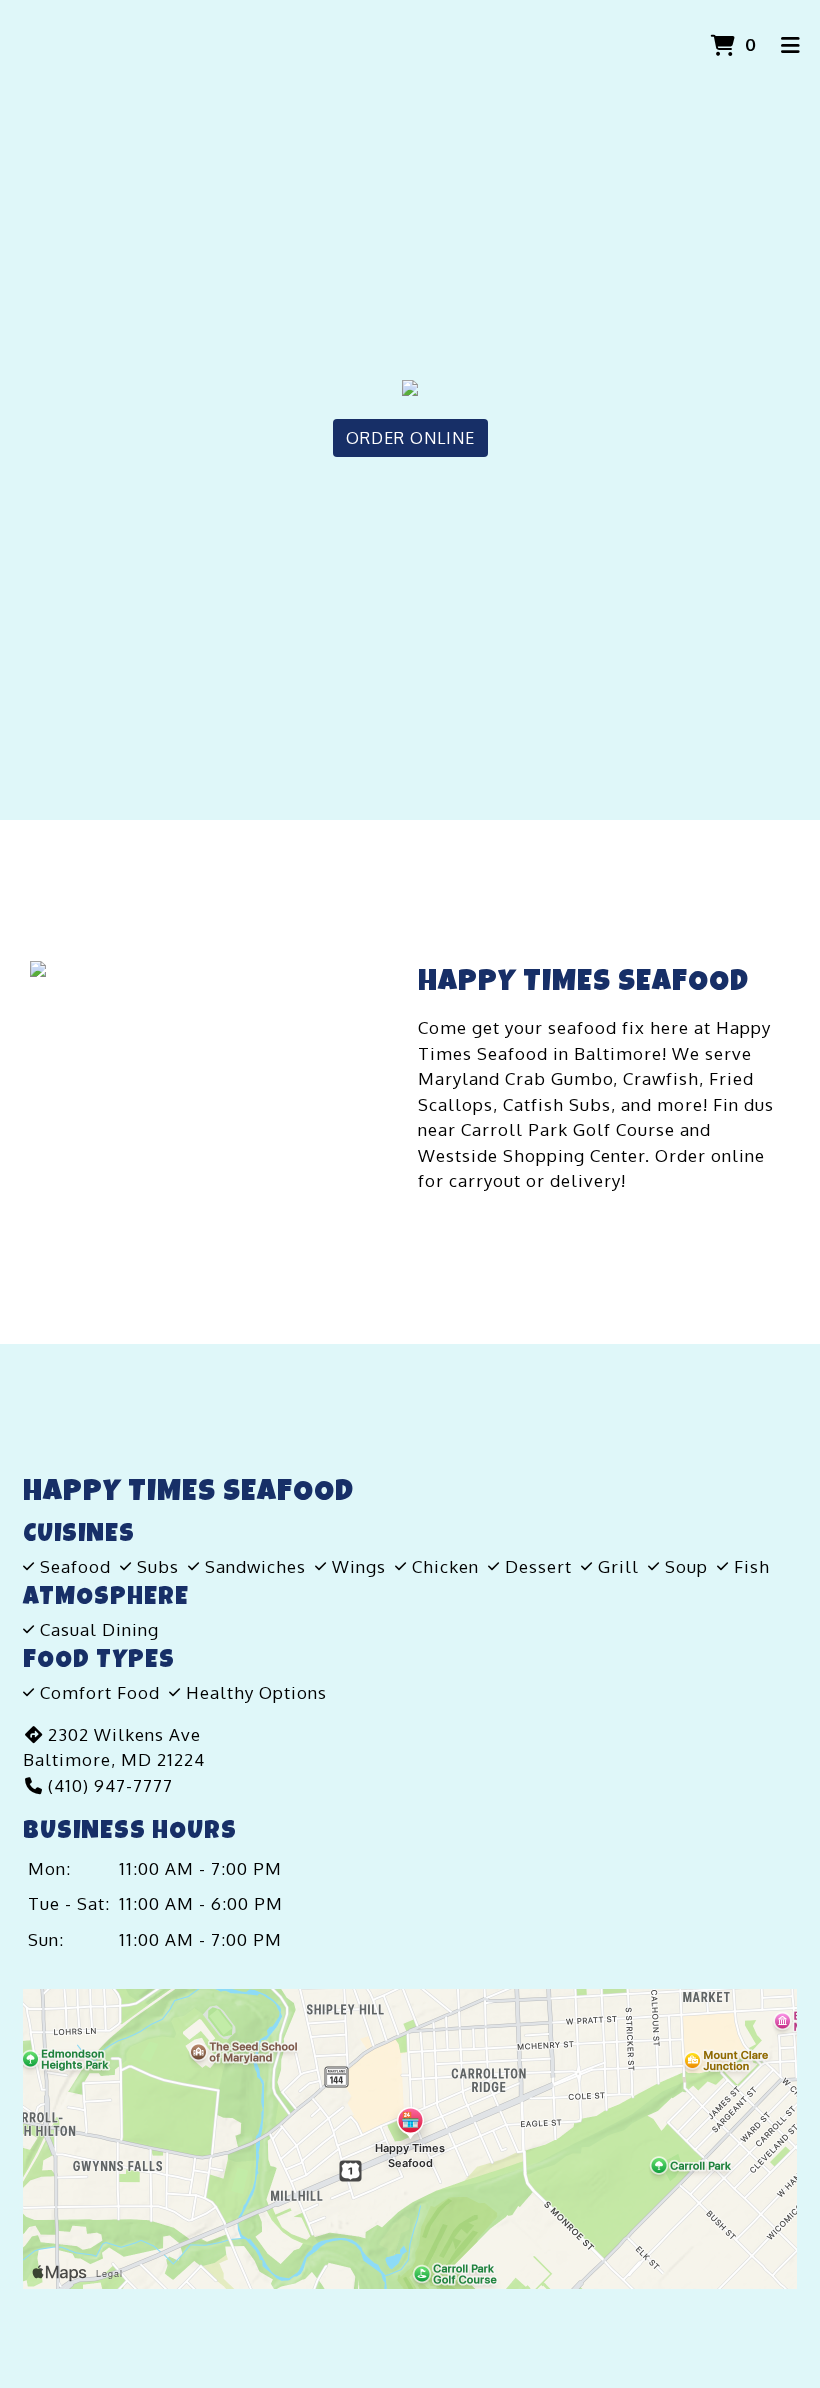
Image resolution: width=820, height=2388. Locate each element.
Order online (710, 1155)
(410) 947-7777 (110, 1785)
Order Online (410, 438)
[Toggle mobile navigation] (790, 45)
